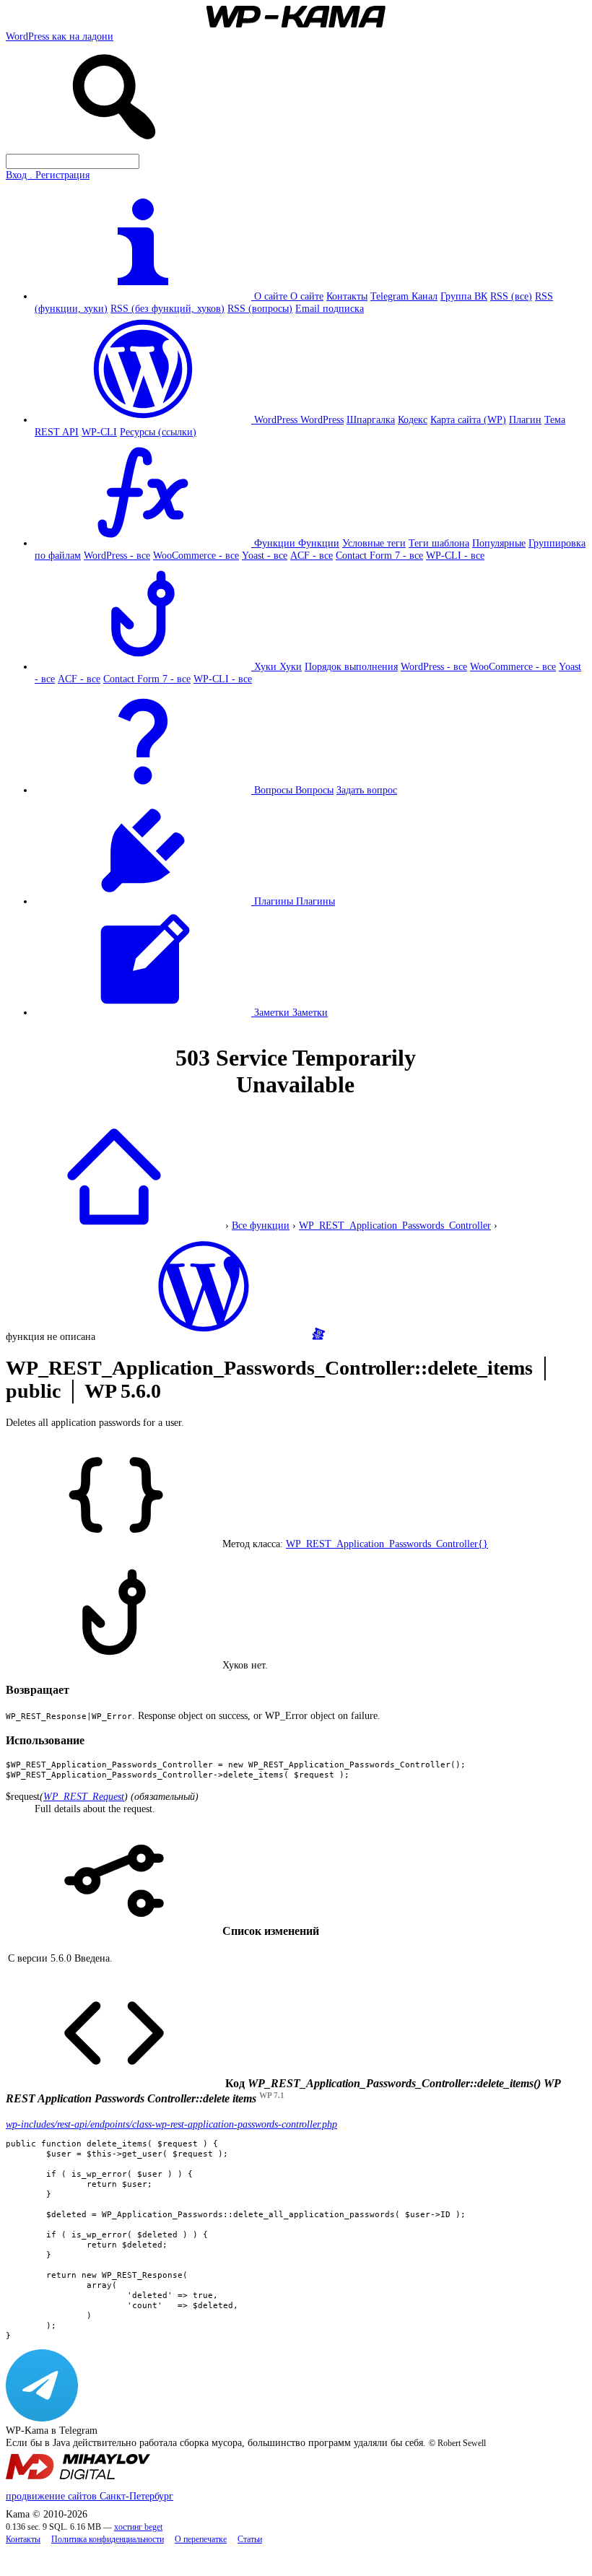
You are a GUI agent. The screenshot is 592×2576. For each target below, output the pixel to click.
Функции (319, 543)
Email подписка (330, 308)
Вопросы (314, 790)
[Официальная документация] (204, 1336)
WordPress (322, 419)
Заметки (310, 1012)
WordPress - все (117, 555)
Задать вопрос (367, 790)
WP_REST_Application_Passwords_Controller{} (387, 1544)
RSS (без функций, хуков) (167, 308)
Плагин (525, 419)
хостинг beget (138, 2527)
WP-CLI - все (455, 555)
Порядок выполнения (351, 666)
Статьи (250, 2540)
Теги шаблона (439, 543)
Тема (555, 419)
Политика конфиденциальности (108, 2540)
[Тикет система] (318, 1336)
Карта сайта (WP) (468, 419)
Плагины (315, 901)
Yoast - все (265, 555)
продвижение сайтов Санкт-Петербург (90, 2496)
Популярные (499, 543)
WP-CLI (99, 432)
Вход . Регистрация (48, 175)
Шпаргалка (371, 419)
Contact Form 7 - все (379, 555)
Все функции (261, 1225)
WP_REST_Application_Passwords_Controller (395, 1225)
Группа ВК (464, 296)
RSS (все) (511, 296)
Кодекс (413, 419)
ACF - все (312, 555)
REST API (57, 432)
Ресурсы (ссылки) (158, 432)
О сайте (307, 296)
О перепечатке (201, 2540)
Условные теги (374, 543)
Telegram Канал (404, 296)
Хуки (291, 666)
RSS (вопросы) (260, 308)
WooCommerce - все (196, 555)
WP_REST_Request (84, 1796)
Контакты (347, 296)
